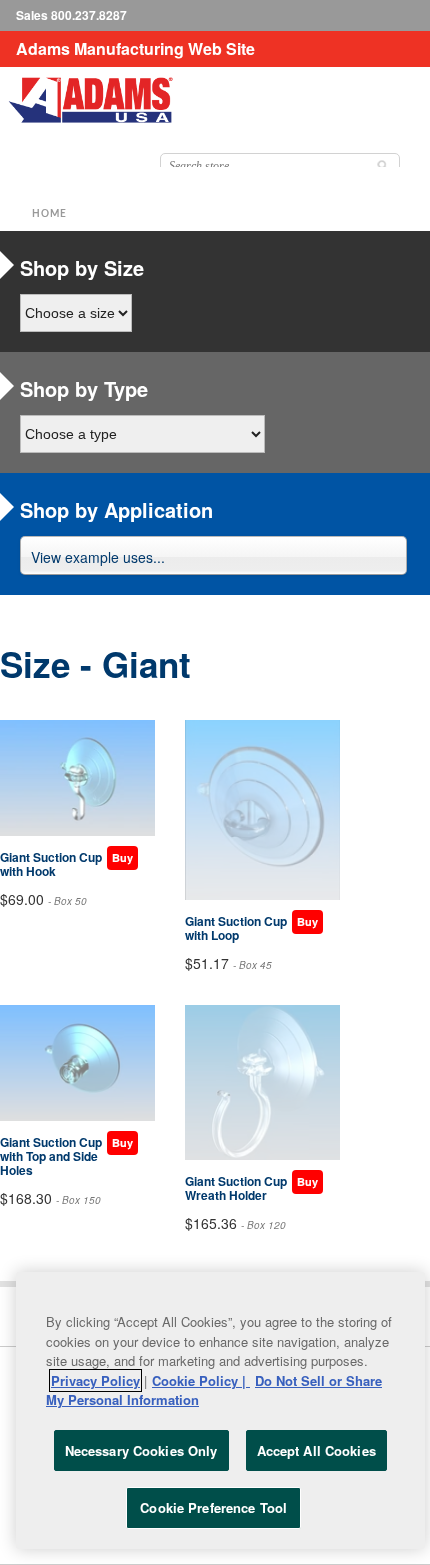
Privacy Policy (95, 1380)
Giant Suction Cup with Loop (236, 928)
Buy (122, 857)
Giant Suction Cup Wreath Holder (236, 1188)
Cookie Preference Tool (213, 1507)
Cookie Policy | (201, 1380)
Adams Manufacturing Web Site (135, 49)
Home (49, 214)
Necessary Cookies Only (141, 1450)
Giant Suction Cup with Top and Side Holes (51, 1156)
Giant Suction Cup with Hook (51, 864)
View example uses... (98, 557)
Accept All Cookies (316, 1450)
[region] (220, 1410)
